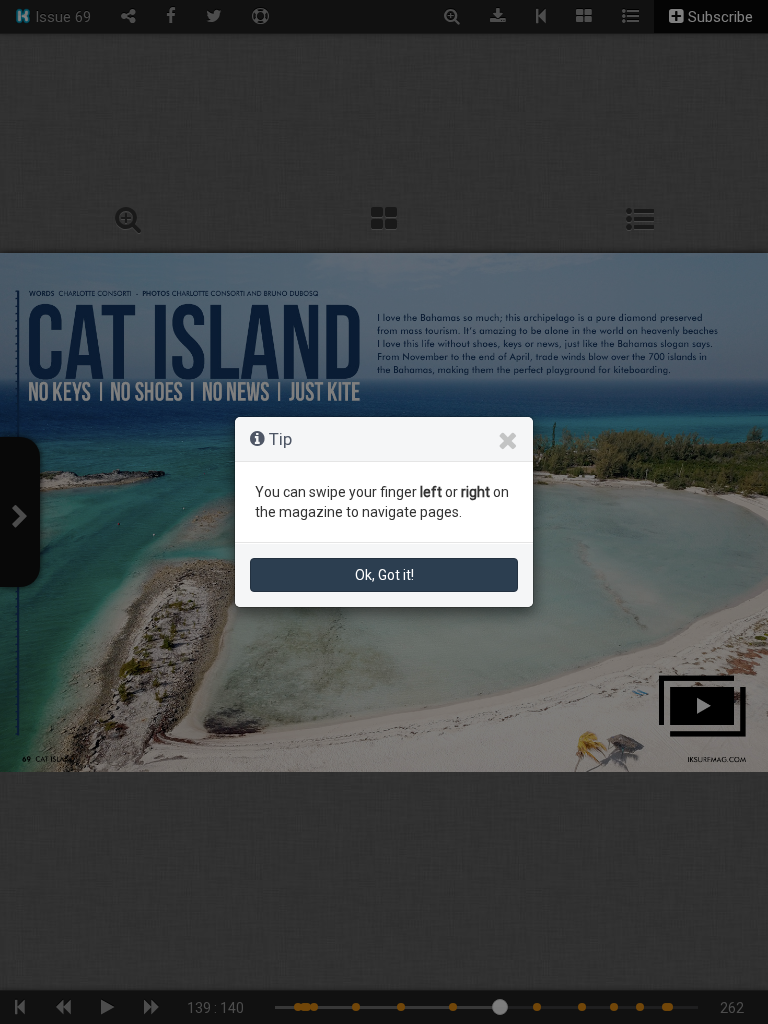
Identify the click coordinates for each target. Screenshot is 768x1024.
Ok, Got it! (384, 575)
